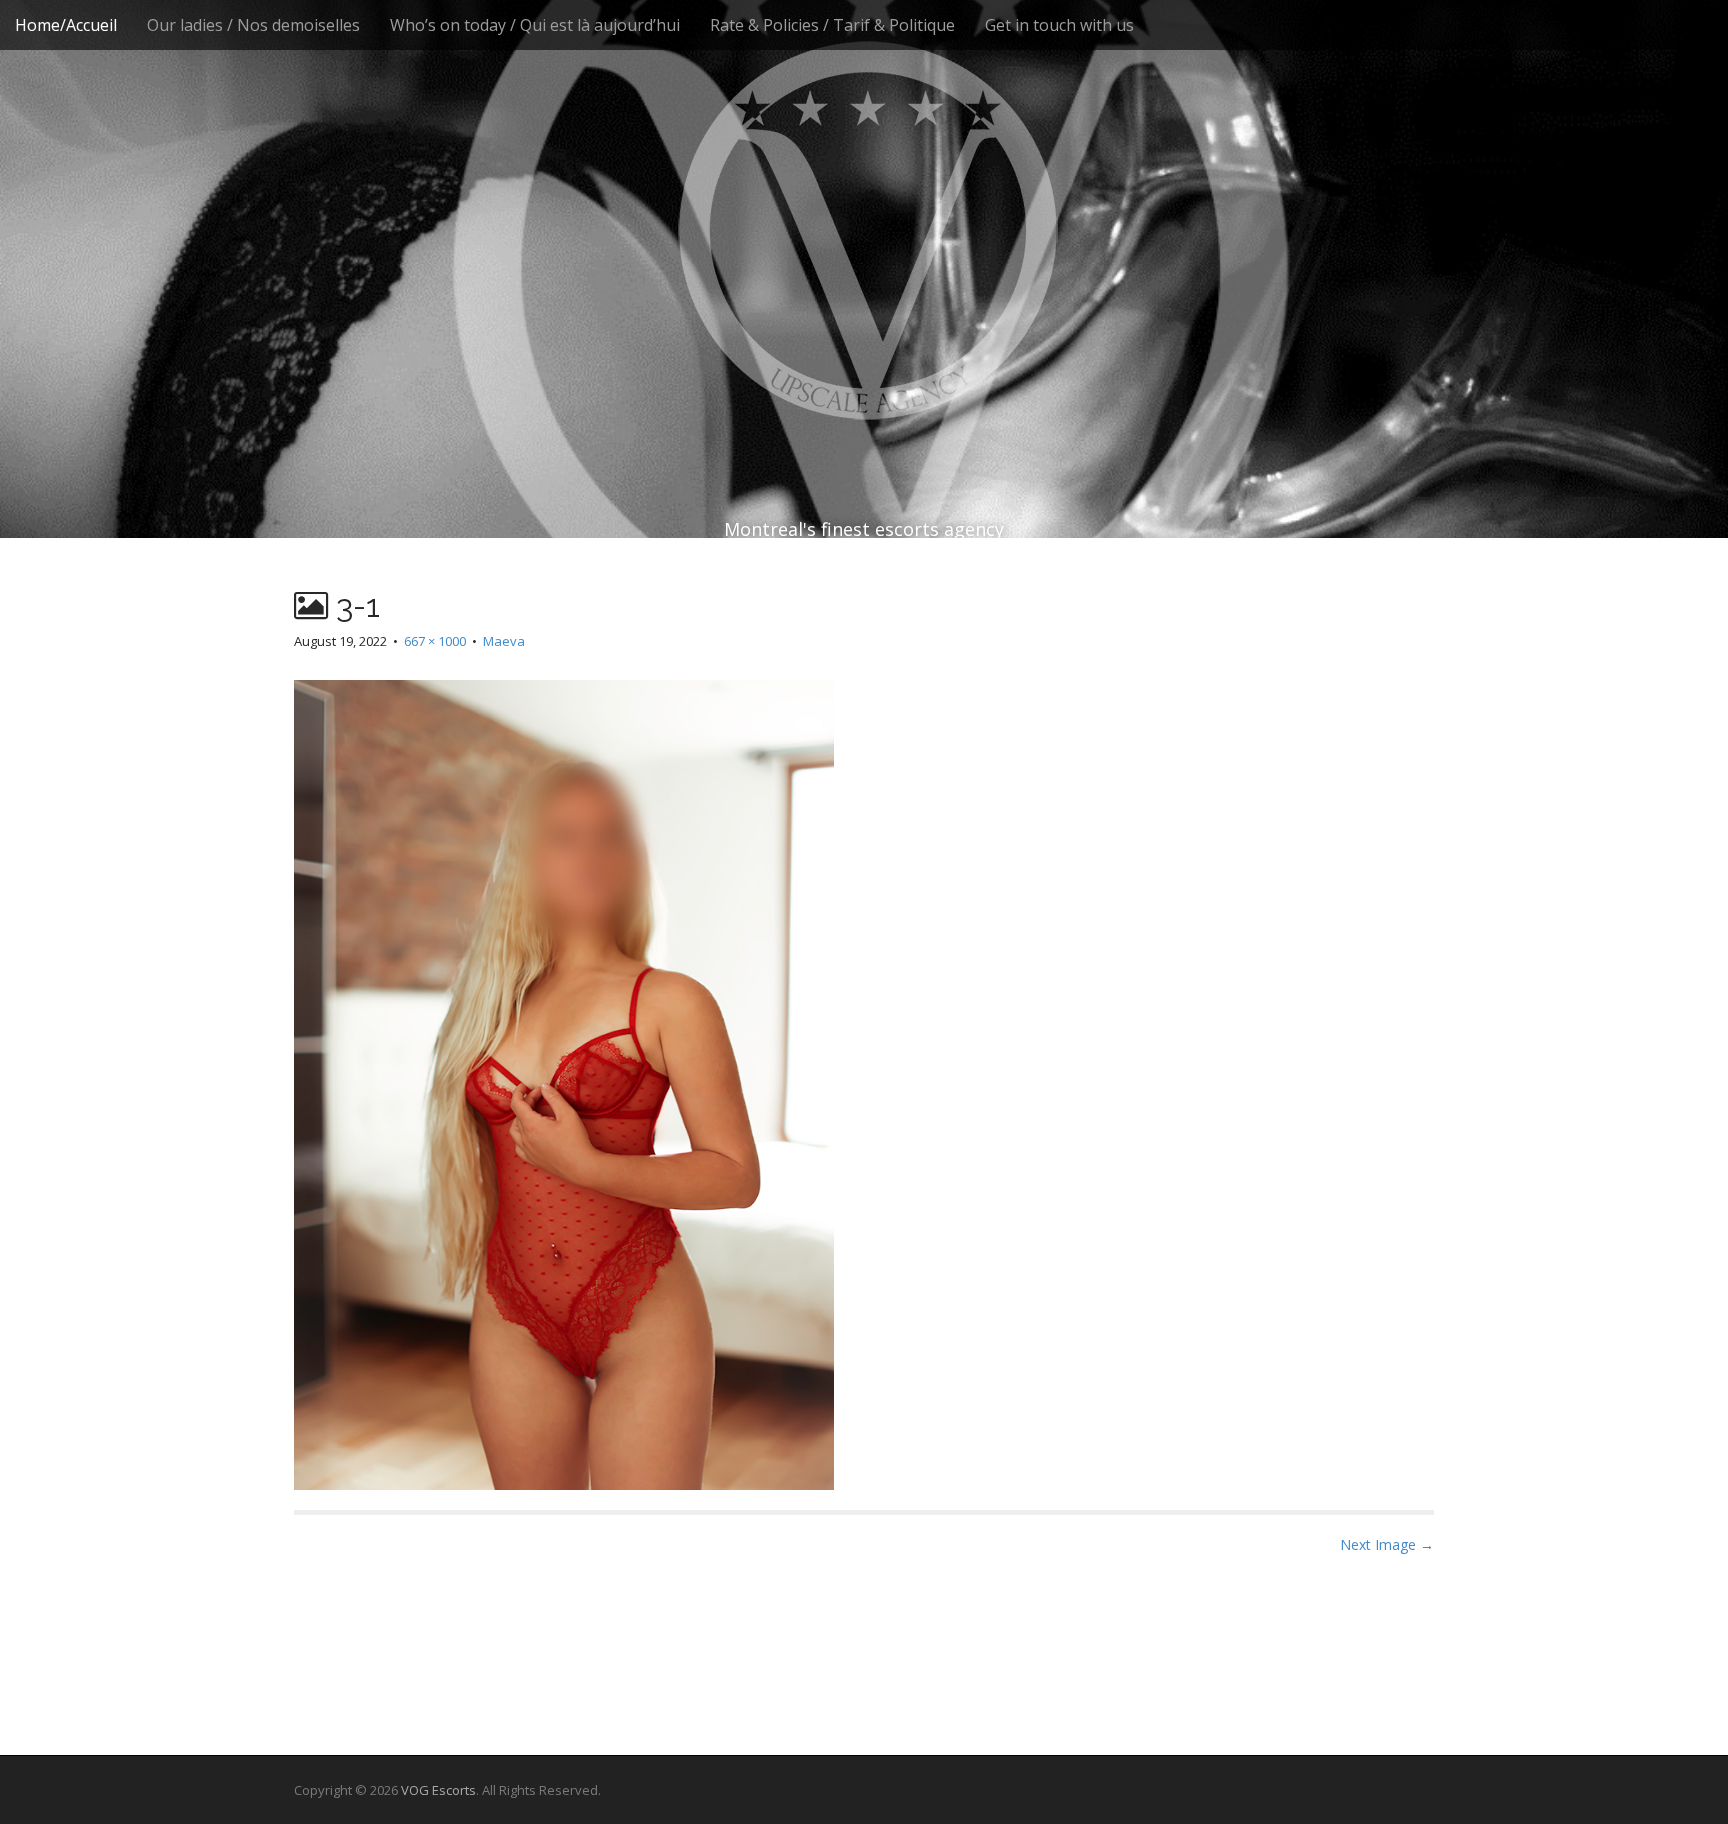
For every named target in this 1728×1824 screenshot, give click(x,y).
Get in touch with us (1059, 25)
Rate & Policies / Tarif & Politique (832, 25)
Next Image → (1387, 1544)
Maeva (504, 641)
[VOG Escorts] (864, 230)
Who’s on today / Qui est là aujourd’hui (535, 25)
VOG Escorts (438, 1790)
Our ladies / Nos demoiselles (253, 25)
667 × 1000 (435, 641)
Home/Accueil (66, 25)
